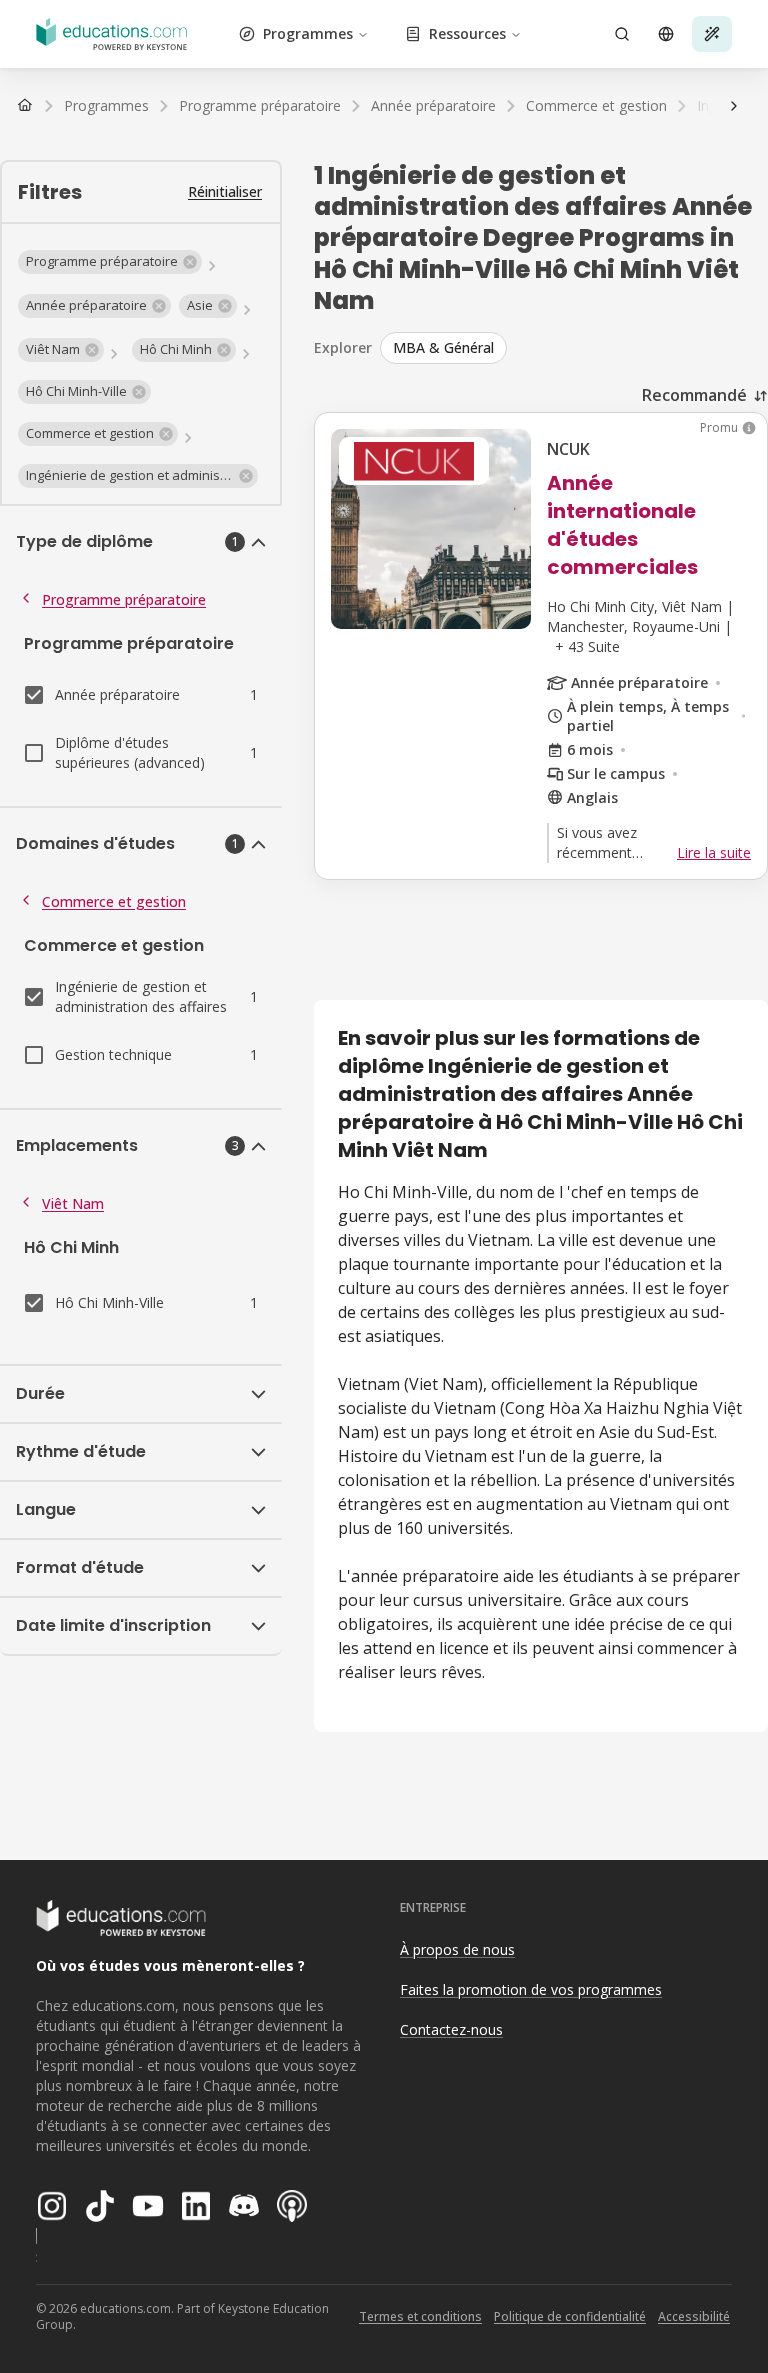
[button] (110, 262)
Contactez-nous (451, 2029)
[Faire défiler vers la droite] (734, 106)
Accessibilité (694, 2316)
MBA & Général (443, 347)
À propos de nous (457, 1949)
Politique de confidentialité (570, 2316)
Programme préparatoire (124, 599)
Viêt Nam (73, 1203)
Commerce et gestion (114, 901)
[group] (574, 348)
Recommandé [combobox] (694, 395)
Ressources (467, 33)
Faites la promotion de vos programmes (531, 1989)
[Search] (622, 34)
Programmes (308, 33)
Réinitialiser (225, 191)
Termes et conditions (420, 2316)
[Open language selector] (666, 34)
